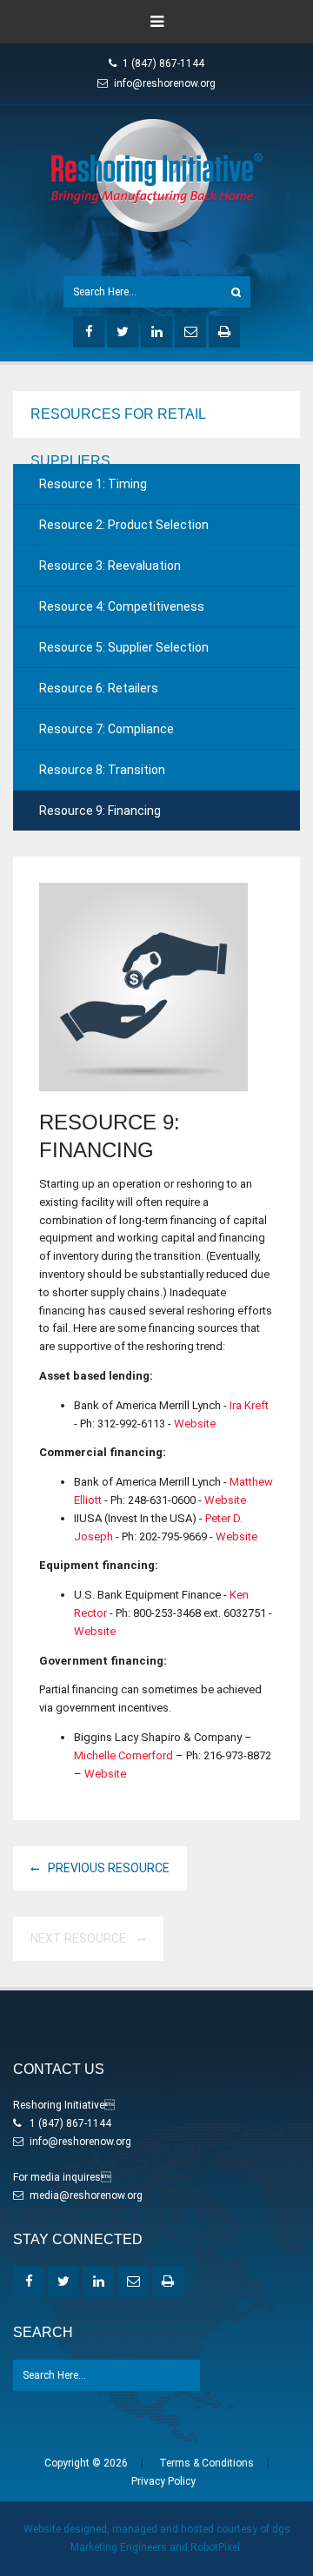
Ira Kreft (249, 1405)
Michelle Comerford (123, 1755)
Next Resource (80, 1938)
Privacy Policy (163, 2481)
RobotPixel (215, 2547)
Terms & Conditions (206, 2463)
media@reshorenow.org (86, 2195)
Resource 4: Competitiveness (122, 606)
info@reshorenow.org (165, 83)
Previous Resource (109, 1868)
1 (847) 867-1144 (163, 63)
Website (195, 1424)
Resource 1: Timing (93, 484)
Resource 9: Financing (100, 811)
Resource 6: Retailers (99, 688)
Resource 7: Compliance (107, 729)
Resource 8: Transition (102, 770)
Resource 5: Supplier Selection (124, 647)
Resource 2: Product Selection (124, 525)
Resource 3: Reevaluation (110, 566)
